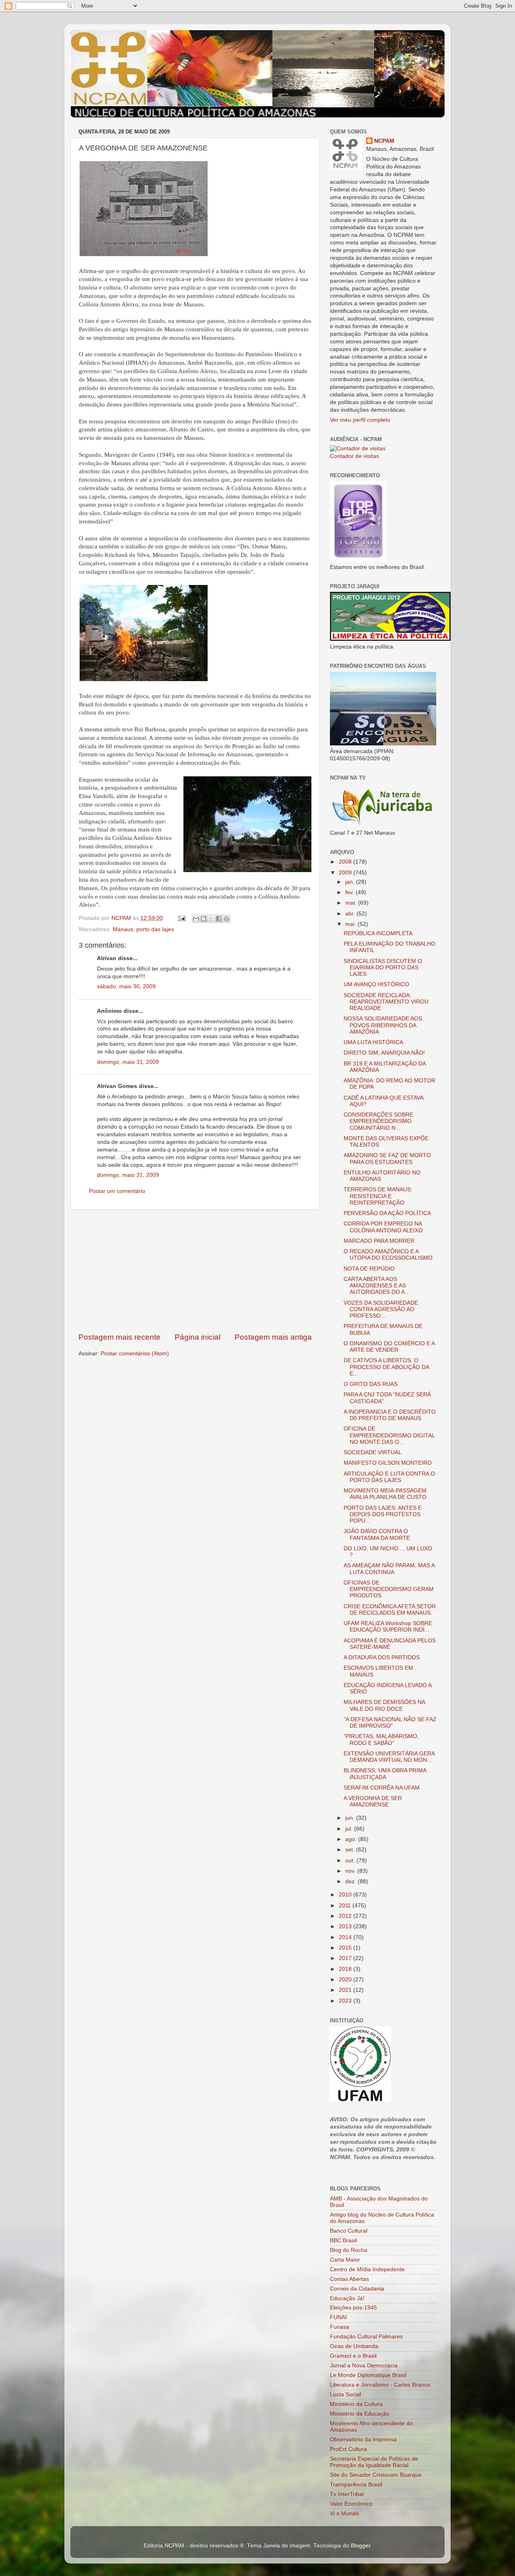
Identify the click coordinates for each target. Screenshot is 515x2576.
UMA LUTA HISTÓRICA (373, 1042)
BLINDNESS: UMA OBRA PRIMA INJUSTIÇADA (385, 1774)
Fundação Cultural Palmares (366, 2337)
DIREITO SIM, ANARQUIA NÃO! (384, 1053)
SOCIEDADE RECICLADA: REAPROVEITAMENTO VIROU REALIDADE (386, 1002)
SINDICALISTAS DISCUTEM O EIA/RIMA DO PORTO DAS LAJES (383, 968)
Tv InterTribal (347, 2494)
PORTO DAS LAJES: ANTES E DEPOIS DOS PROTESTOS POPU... (383, 1514)
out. (351, 1861)
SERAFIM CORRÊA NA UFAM (382, 1788)
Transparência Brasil (356, 2485)
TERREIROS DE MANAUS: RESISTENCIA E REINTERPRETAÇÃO (378, 1196)
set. (351, 1850)
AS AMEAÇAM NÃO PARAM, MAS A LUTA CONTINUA (389, 1569)
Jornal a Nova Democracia (364, 2366)
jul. (350, 1829)
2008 (346, 862)
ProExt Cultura (348, 2449)
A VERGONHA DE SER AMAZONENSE (373, 1801)
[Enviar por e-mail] (196, 919)
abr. (351, 914)
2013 (346, 1926)
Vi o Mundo (344, 2513)
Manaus (123, 929)
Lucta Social (345, 2394)
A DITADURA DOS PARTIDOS (382, 1657)
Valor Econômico (351, 2504)
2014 (346, 1937)
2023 (346, 2001)
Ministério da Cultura (356, 2404)
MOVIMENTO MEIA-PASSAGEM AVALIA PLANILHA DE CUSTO (385, 1494)
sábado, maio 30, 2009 (126, 986)
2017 (346, 1958)
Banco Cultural (349, 2231)
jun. (351, 1818)
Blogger (360, 2546)
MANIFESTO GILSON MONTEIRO (388, 1463)
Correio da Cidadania (357, 2289)
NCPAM (384, 141)
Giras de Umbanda (354, 2346)
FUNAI (338, 2317)
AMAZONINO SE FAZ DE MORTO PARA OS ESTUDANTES (387, 1159)
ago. (352, 1839)
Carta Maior (345, 2260)
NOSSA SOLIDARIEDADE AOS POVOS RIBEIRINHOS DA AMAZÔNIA (383, 1025)
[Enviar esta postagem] (181, 918)
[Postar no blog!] (204, 919)
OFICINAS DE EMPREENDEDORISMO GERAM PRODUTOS (389, 1589)
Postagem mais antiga (273, 1337)
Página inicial (198, 1337)
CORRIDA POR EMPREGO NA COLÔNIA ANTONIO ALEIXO (383, 1227)
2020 (346, 1980)
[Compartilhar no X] (211, 919)
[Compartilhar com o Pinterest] (227, 919)
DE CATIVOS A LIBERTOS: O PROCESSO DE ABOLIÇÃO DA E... (386, 1367)
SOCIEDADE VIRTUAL (373, 1452)
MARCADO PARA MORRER (379, 1241)
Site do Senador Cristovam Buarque (376, 2475)
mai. (351, 924)
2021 (346, 1990)
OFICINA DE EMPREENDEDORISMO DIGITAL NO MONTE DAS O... (389, 1435)
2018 (346, 1969)
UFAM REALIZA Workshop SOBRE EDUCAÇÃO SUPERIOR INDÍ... (388, 1627)
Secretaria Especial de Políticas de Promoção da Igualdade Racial (374, 2462)
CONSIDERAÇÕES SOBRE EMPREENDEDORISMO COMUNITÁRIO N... (378, 1121)
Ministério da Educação (360, 2414)
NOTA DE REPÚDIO (369, 1269)
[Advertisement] (195, 1271)
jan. (351, 882)
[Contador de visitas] (358, 448)
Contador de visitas (354, 456)
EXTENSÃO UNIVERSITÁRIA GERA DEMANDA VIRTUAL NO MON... (389, 1757)
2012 (346, 1916)
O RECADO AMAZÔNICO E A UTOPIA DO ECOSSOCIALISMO (388, 1255)
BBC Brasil (343, 2240)
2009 (346, 873)
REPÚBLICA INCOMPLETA (378, 933)
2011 (346, 1906)
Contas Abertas (349, 2279)
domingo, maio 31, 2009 (128, 1062)
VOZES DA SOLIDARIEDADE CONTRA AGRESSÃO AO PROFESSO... (381, 1309)
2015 (346, 1948)
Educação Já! (347, 2298)
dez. (351, 1881)
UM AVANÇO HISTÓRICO (376, 984)
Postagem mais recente (119, 1337)
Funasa (340, 2327)
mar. (352, 903)
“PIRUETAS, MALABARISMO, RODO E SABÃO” (381, 1740)
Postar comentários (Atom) (135, 1354)
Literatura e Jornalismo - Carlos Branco (380, 2385)
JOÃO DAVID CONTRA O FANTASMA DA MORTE (377, 1534)
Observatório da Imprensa (363, 2440)
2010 (346, 1895)
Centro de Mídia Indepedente (367, 2269)
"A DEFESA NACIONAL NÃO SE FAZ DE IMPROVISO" (390, 1723)
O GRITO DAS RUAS (371, 1384)
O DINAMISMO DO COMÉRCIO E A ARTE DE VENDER (389, 1347)
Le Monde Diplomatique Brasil (368, 2375)
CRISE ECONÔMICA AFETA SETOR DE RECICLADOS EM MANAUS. (390, 1610)
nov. (351, 1871)
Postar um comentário (117, 1191)
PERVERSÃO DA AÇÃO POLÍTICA (387, 1213)
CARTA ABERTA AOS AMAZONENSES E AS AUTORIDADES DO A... (377, 1286)
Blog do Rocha (349, 2250)
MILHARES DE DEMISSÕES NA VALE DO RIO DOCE (384, 1705)
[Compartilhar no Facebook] (219, 919)
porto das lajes (155, 929)
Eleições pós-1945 (353, 2308)
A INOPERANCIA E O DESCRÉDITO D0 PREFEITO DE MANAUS (390, 1415)
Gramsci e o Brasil (353, 2356)
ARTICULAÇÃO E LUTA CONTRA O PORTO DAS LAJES (389, 1477)
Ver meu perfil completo (360, 420)
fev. (350, 892)
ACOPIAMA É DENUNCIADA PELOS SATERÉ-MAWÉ (390, 1644)
